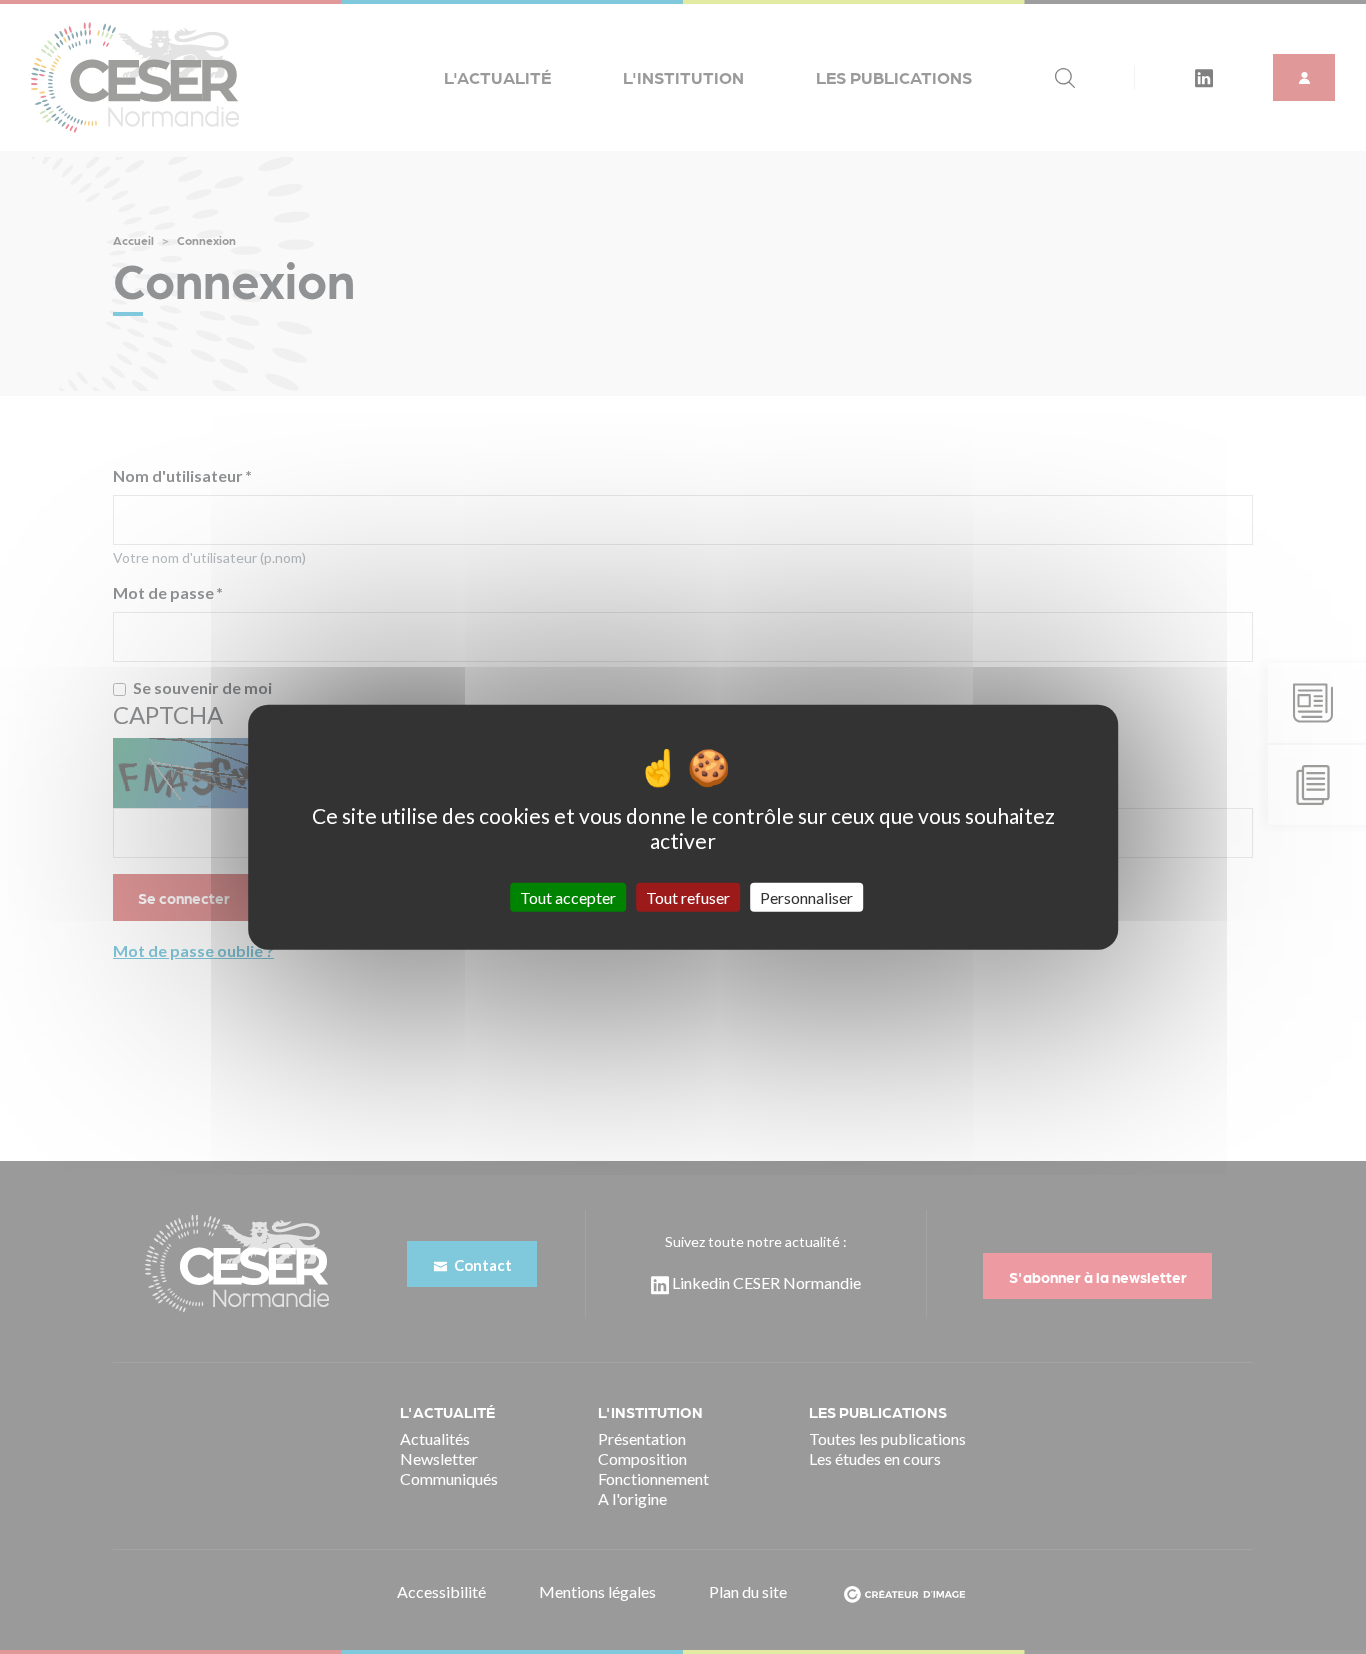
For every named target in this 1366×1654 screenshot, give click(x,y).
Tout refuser (688, 896)
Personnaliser (806, 896)
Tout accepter (568, 896)
